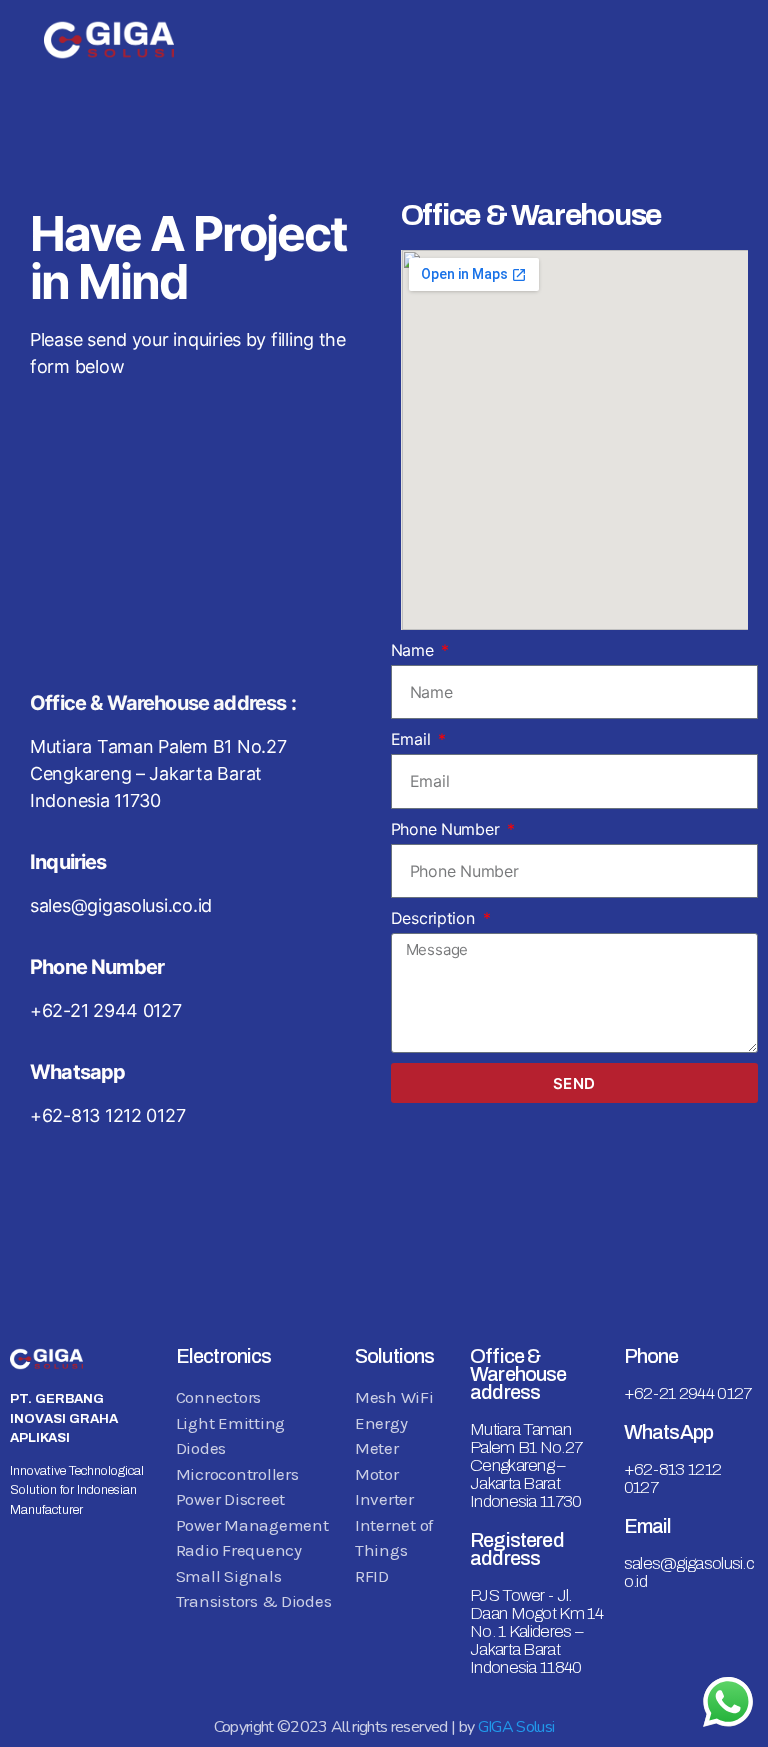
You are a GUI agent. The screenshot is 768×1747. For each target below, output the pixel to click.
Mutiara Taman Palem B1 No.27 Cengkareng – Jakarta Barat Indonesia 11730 (526, 1465)
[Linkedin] (95, 1624)
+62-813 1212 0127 (673, 1478)
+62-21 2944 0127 (688, 1393)
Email (413, 739)
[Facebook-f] (37, 1570)
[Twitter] (95, 1570)
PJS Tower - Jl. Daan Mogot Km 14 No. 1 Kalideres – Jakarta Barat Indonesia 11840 (536, 1631)
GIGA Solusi (516, 1727)
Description (435, 918)
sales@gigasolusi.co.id (689, 1572)
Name (415, 650)
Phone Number (448, 829)
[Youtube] (37, 1624)
